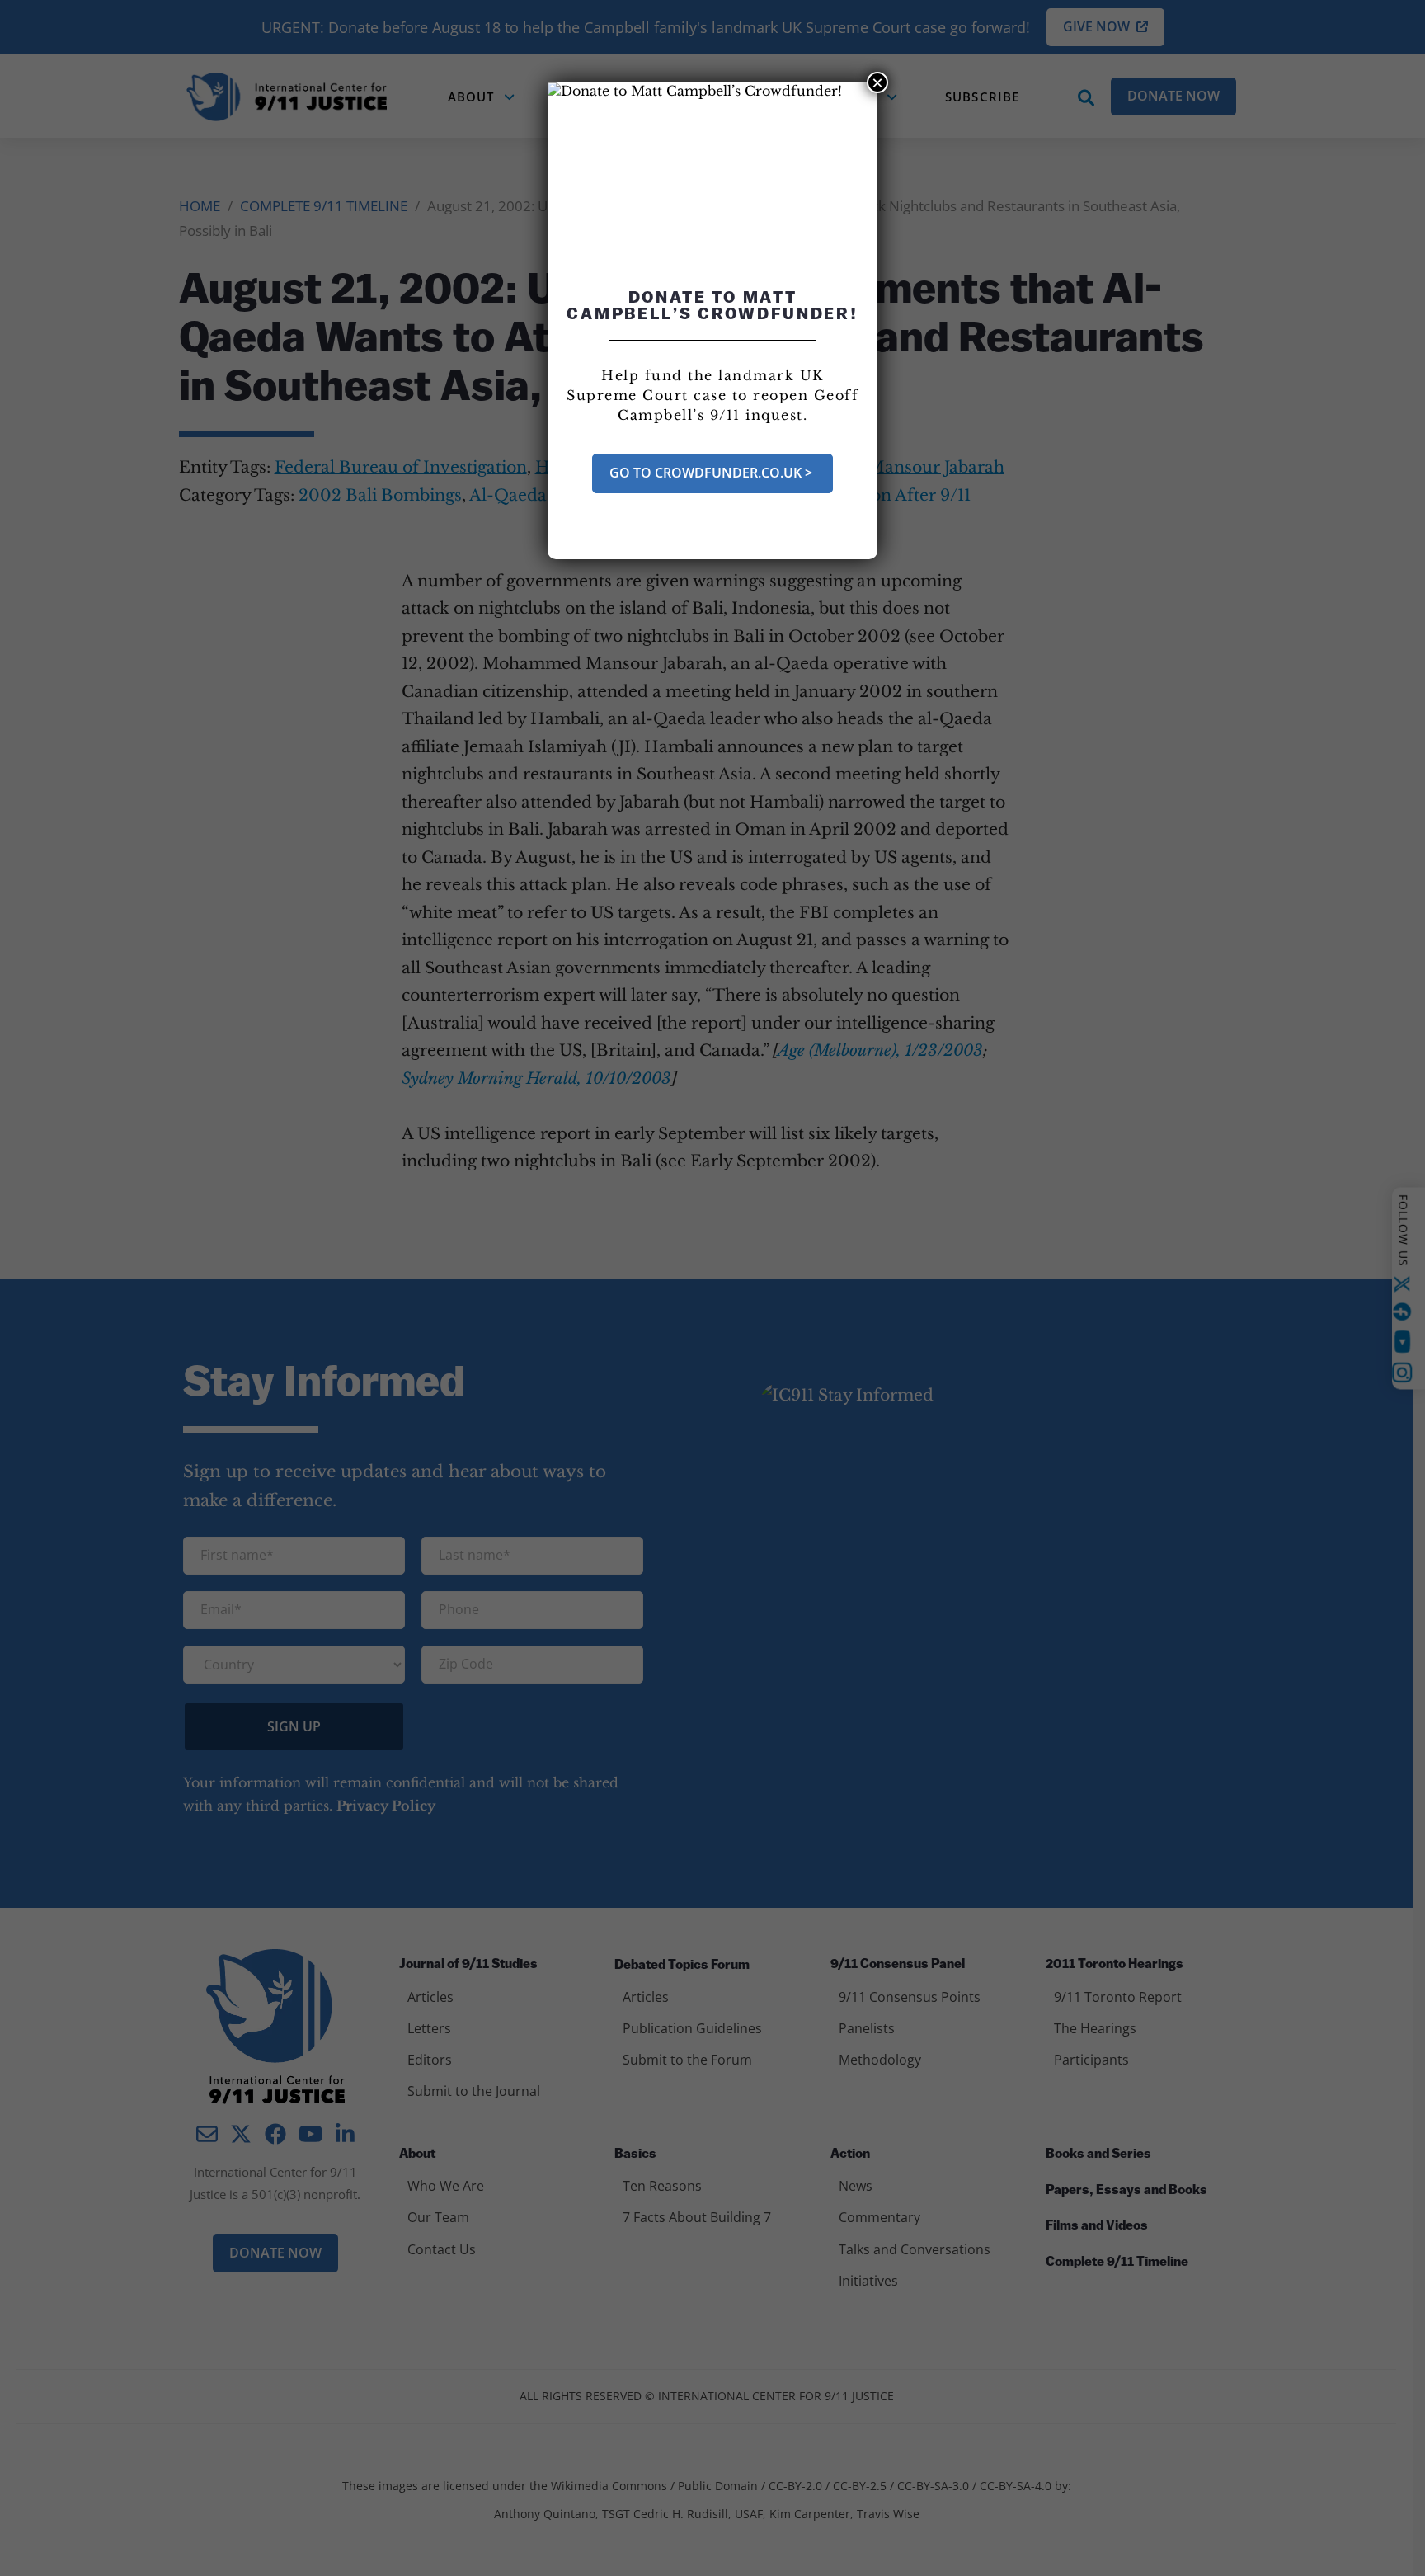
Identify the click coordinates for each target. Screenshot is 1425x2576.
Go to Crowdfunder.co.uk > (712, 473)
